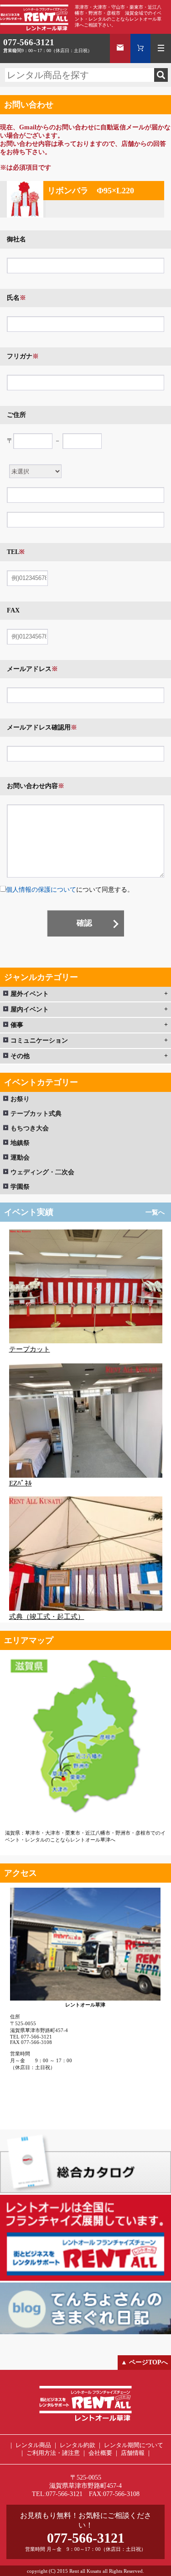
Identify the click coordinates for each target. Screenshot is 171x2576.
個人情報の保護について (41, 890)
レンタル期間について (134, 2445)
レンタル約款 (78, 2445)
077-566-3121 (29, 42)
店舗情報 (133, 2453)
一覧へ (155, 1212)
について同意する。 (70, 890)
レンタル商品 (33, 2445)
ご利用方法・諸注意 (53, 2453)
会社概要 (100, 2453)
